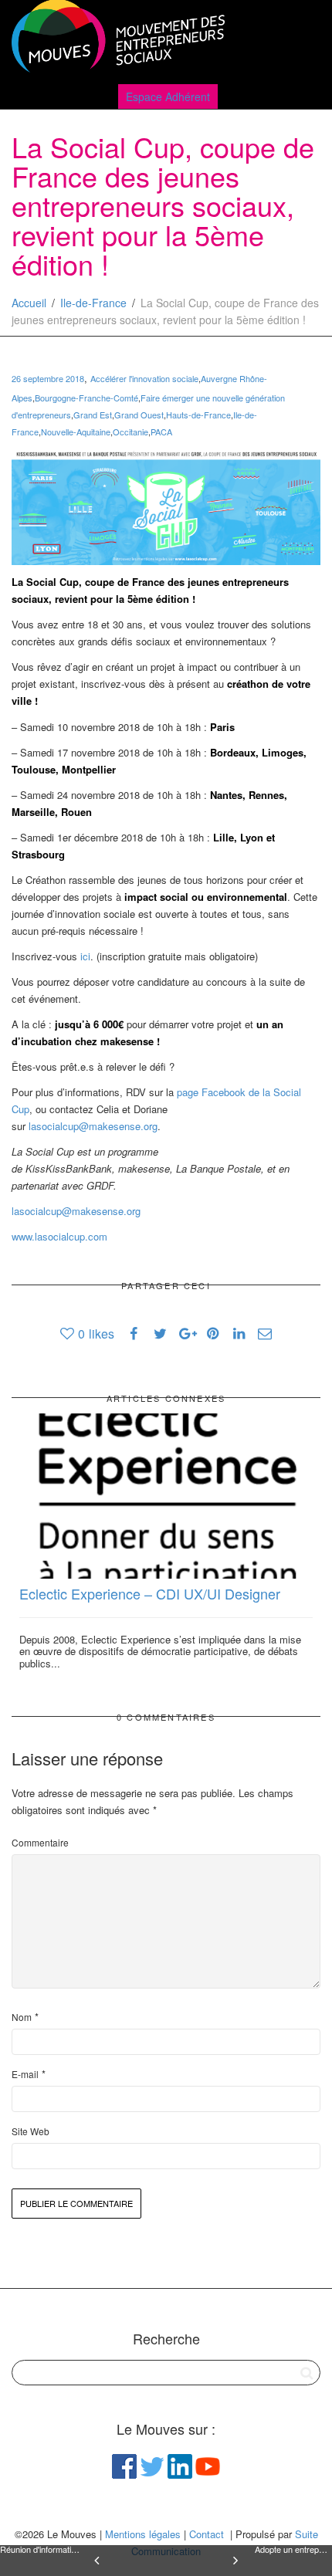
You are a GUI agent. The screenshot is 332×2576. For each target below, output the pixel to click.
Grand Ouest (139, 415)
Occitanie (130, 432)
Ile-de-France (93, 303)
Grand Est (93, 415)
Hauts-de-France (198, 415)
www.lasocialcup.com (59, 1236)
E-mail (25, 2074)
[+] (166, 1496)
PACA (161, 432)
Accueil (29, 303)
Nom (22, 2017)
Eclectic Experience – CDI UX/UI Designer (150, 1593)
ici (85, 956)
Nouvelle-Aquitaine (76, 432)
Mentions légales (143, 2534)
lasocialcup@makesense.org (93, 1126)
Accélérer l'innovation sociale (144, 378)
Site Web (30, 2131)
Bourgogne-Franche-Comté (86, 398)
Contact (207, 2534)
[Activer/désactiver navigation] (303, 40)
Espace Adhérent (168, 96)
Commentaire (40, 1842)
